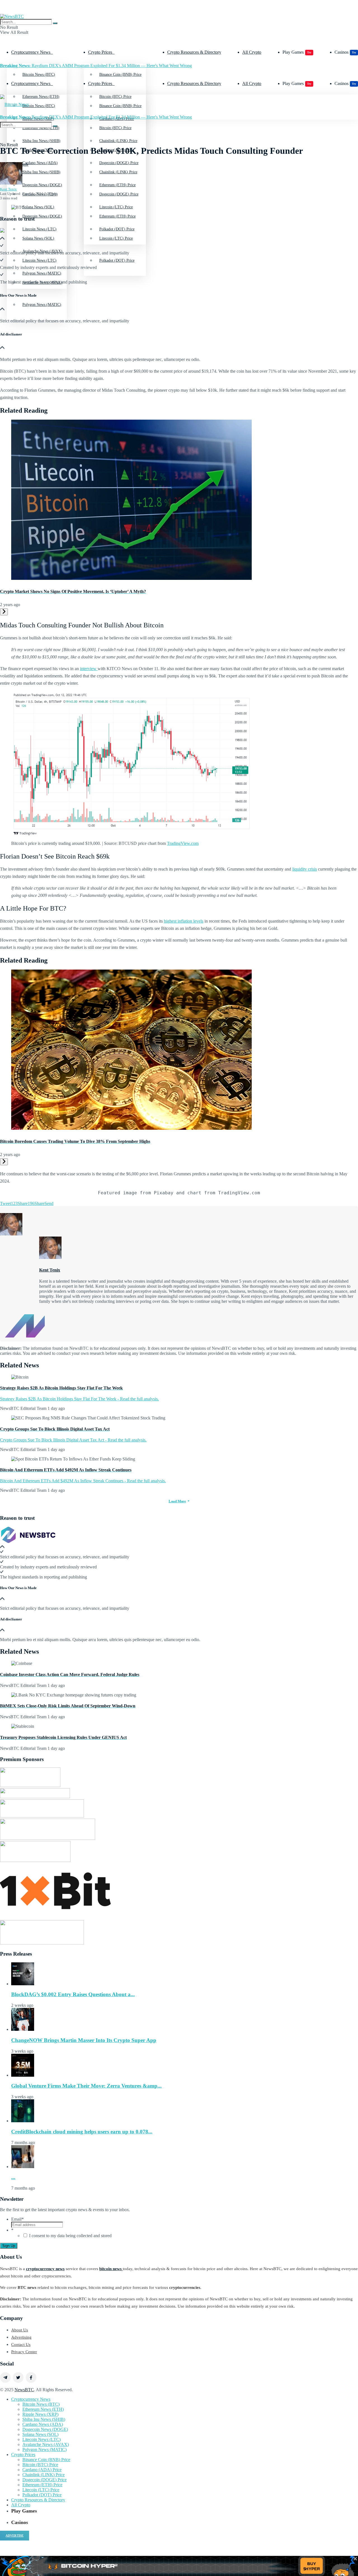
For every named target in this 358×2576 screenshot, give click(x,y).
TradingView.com (183, 843)
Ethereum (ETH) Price (117, 216)
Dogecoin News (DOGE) (42, 216)
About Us (20, 2330)
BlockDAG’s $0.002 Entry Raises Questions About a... (73, 1994)
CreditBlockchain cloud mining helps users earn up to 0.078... (82, 2132)
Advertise (15, 2535)
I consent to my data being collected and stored (70, 2236)
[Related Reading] (4, 612)
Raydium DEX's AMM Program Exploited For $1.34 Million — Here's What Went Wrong (96, 66)
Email (17, 2219)
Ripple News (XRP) (40, 2414)
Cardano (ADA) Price (42, 2470)
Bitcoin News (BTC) (39, 75)
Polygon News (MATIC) (42, 305)
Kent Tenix (8, 189)
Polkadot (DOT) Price (117, 260)
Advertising (21, 2337)
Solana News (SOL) (38, 238)
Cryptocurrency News (31, 52)
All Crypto (252, 52)
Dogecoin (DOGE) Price (119, 194)
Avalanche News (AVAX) (46, 2444)
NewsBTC (24, 2390)
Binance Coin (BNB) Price (120, 75)
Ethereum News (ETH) (43, 2409)
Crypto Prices (100, 52)
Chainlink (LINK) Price (118, 172)
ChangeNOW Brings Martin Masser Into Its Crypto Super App (84, 2040)
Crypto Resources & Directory (194, 52)
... (13, 2177)
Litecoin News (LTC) (39, 260)
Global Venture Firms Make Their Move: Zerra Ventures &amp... (86, 2086)
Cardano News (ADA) (43, 2424)
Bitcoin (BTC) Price (115, 128)
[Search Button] (55, 23)
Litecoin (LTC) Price (116, 238)
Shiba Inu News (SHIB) (41, 172)
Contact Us (21, 2345)
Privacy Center (24, 2352)
